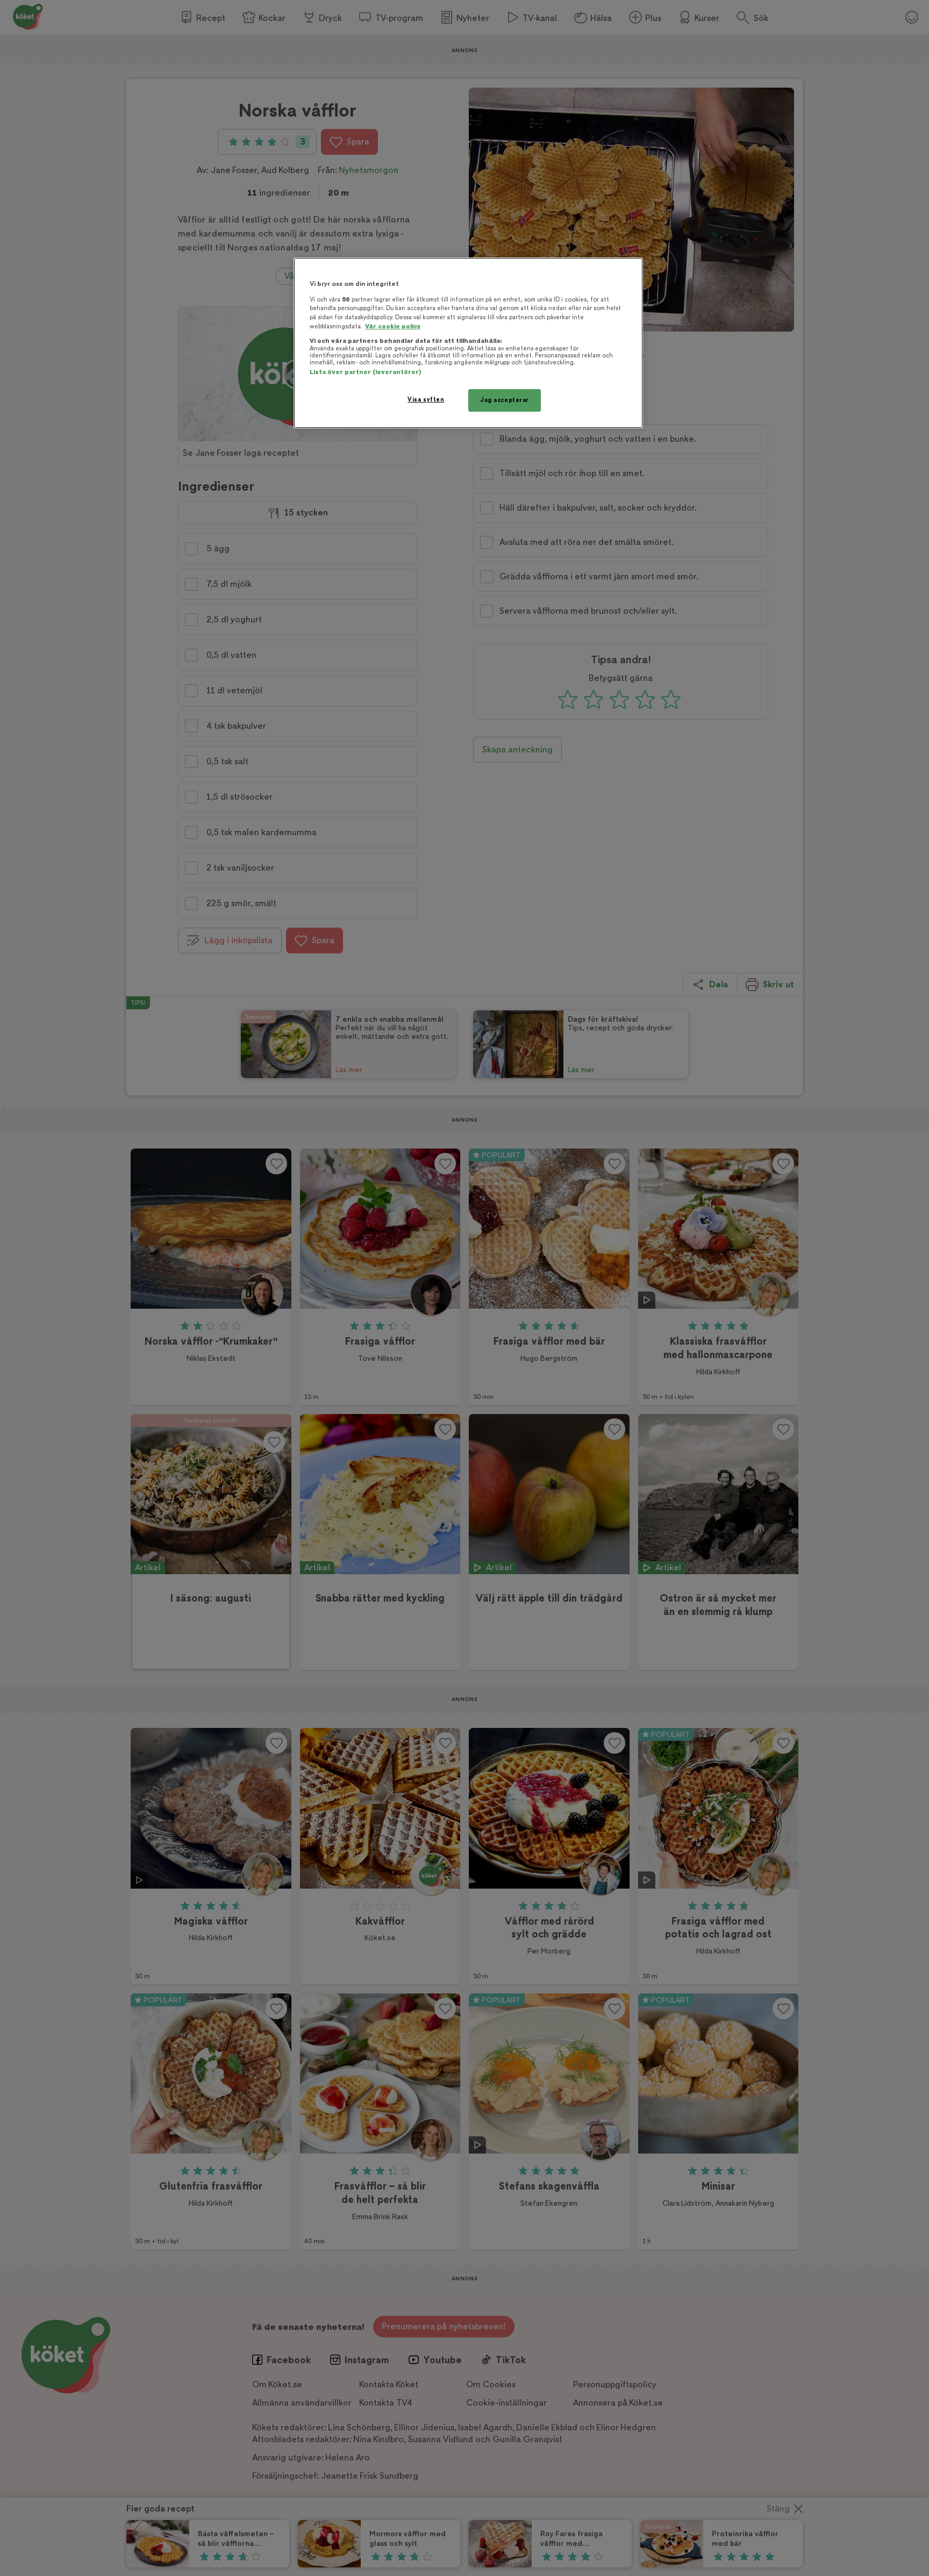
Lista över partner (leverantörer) (365, 372)
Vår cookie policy (393, 327)
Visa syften (426, 400)
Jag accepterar (505, 400)
